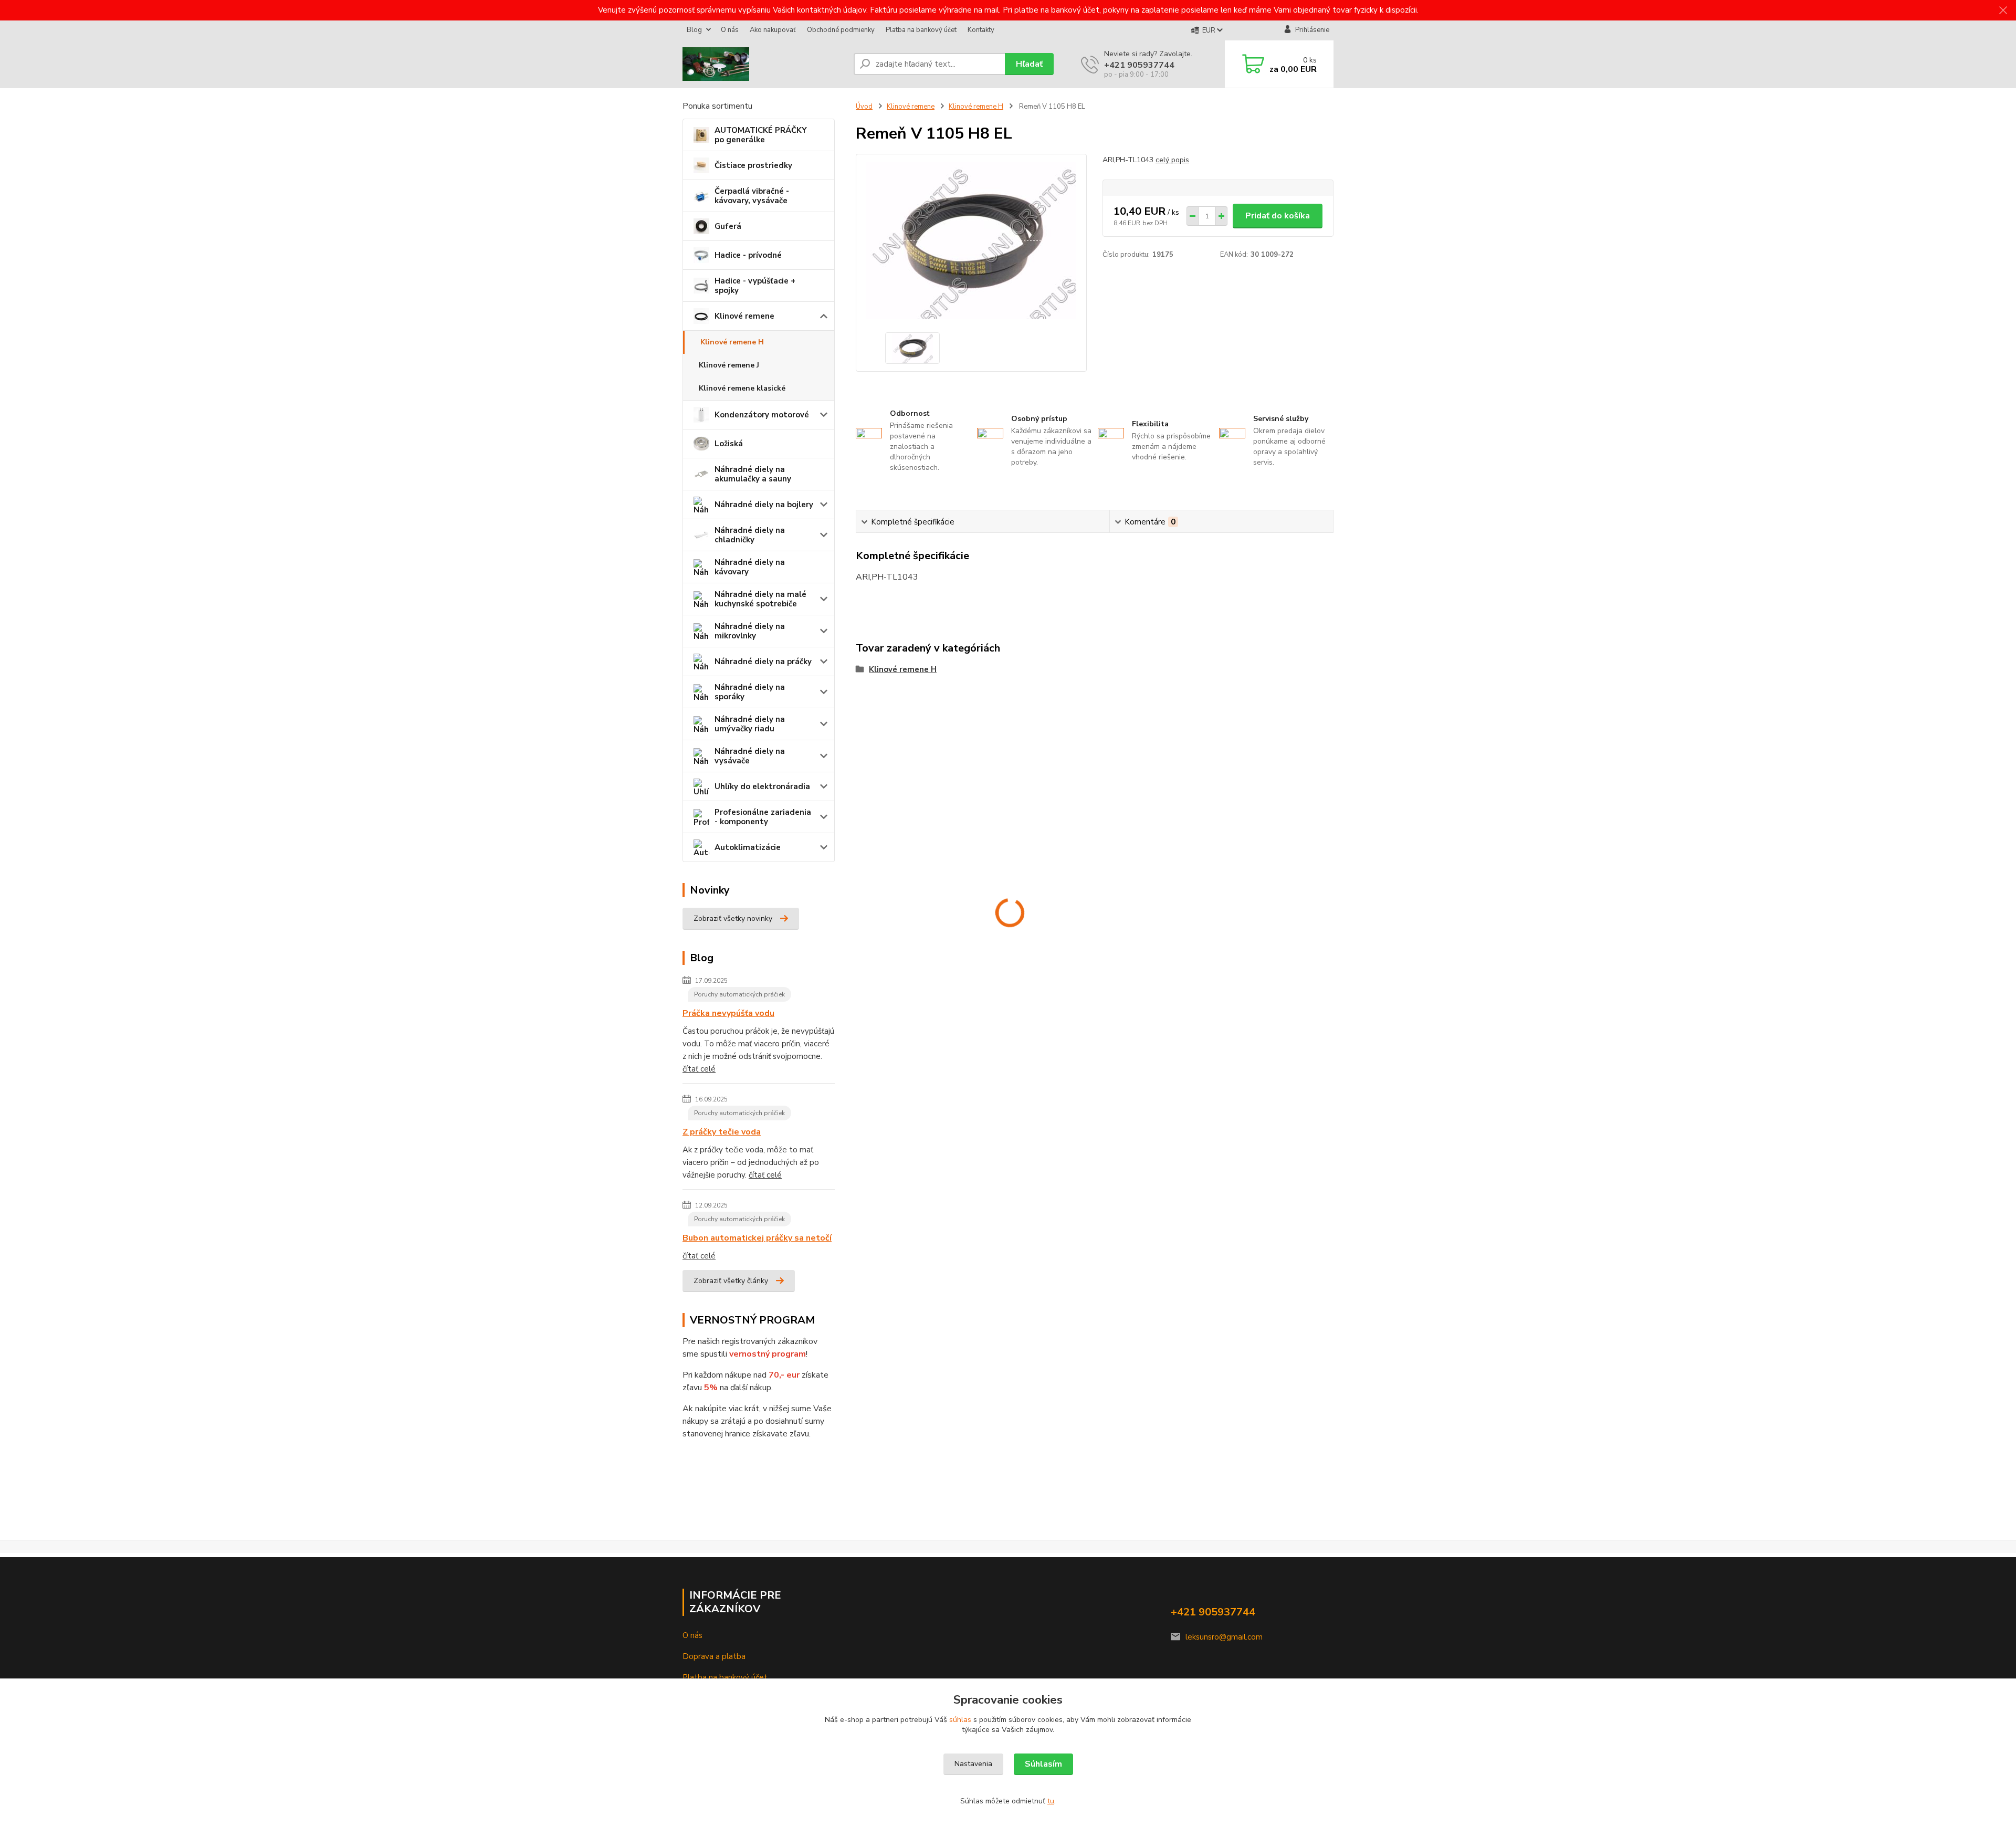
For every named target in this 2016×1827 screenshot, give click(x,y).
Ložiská (729, 444)
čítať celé (699, 1069)
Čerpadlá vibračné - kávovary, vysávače (752, 196)
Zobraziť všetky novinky (733, 918)
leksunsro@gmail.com (1224, 1637)
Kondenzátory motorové (762, 415)
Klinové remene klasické (742, 388)
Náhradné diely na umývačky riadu (750, 724)
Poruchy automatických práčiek (739, 994)
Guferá (728, 226)
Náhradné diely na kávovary (750, 567)
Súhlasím (1043, 1764)
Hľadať (1029, 64)
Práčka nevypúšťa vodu (728, 1013)
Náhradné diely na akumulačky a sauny (753, 474)
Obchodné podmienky (841, 30)
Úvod (864, 107)
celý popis (1172, 160)
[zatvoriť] (2003, 10)
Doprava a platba (714, 1656)
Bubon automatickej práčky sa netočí (757, 1238)
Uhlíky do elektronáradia (762, 786)
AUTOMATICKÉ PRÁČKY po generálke (761, 135)
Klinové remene (744, 316)
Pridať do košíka (1278, 216)
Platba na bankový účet (921, 30)
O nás (730, 30)
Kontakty (981, 30)
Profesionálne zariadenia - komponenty (763, 817)
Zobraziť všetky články (731, 1281)
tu (1051, 1801)
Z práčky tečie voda (722, 1132)
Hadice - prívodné (748, 255)
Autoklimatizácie (748, 847)
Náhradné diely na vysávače (750, 756)
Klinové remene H (732, 342)
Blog (694, 30)
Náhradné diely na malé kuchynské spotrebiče (760, 599)
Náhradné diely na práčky (763, 661)
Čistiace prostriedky (753, 165)
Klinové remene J (729, 365)
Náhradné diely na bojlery (764, 505)
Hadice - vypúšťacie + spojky (755, 286)
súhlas (960, 1720)
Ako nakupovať (773, 30)
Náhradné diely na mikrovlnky (750, 631)
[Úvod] (764, 64)
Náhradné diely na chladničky (750, 535)
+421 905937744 (1139, 65)
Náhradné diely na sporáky (750, 692)
